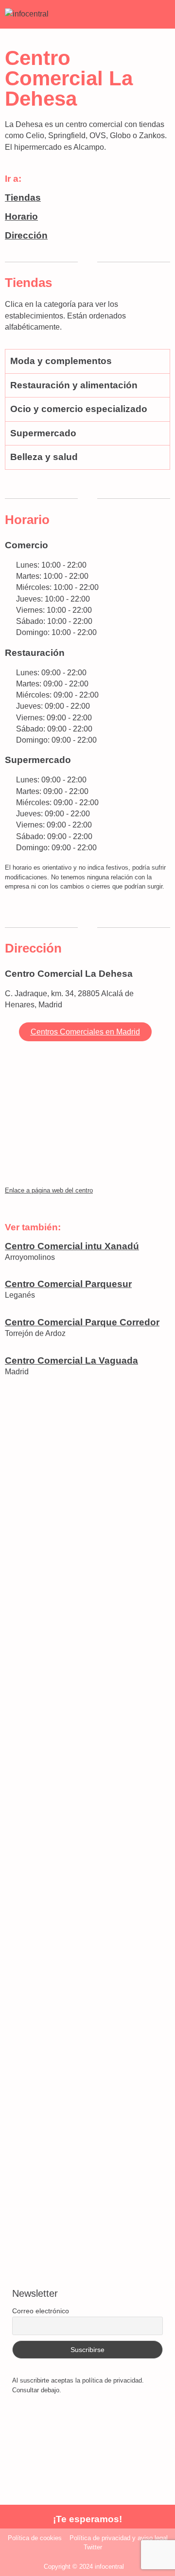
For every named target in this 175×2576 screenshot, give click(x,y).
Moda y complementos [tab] (61, 361)
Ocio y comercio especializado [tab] (79, 409)
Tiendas (23, 198)
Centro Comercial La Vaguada (71, 1360)
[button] (162, 14)
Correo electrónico (41, 2311)
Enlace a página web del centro (49, 1190)
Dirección (26, 235)
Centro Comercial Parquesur (68, 1284)
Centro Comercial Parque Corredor (82, 1322)
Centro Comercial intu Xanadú (72, 1246)
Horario (21, 216)
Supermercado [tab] (43, 433)
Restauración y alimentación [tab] (74, 385)
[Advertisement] (87, 1787)
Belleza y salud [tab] (44, 457)
